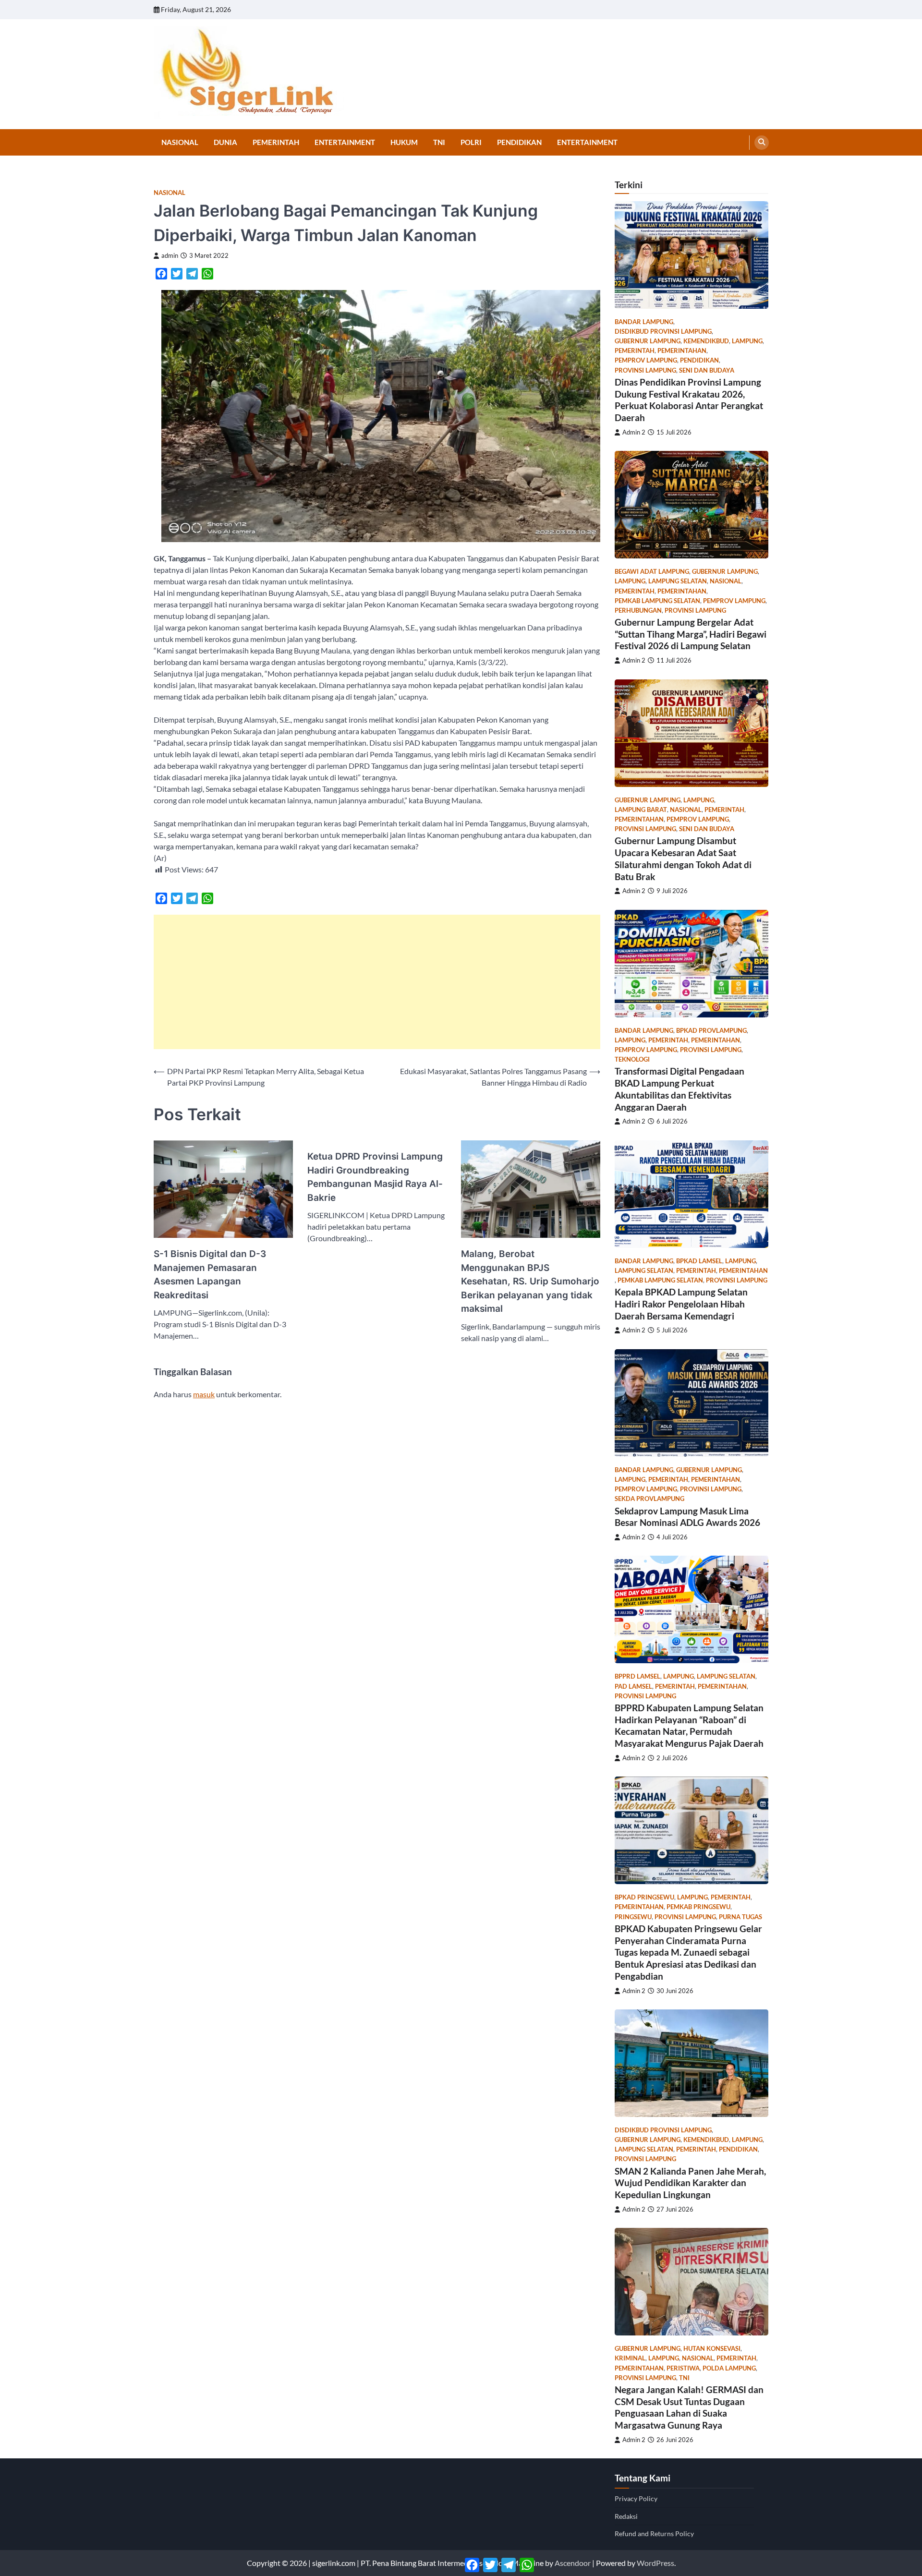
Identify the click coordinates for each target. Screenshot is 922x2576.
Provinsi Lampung (645, 370)
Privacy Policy (636, 2498)
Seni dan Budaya (707, 370)
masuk (204, 1394)
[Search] (762, 143)
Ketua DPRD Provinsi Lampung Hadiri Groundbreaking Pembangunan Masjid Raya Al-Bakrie (375, 1177)
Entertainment (345, 142)
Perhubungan (638, 611)
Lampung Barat (641, 810)
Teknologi (632, 1059)
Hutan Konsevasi (712, 2349)
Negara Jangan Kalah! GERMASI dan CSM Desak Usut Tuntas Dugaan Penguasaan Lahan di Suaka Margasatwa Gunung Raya (689, 2407)
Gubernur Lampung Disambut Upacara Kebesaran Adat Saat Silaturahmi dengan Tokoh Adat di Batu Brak (683, 858)
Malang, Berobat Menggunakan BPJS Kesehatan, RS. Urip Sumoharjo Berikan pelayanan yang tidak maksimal (530, 1281)
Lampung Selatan (678, 581)
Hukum (404, 142)
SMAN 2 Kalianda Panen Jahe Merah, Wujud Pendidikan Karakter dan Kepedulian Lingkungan (690, 2183)
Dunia (225, 142)
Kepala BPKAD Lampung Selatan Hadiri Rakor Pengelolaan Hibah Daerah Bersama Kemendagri (681, 1304)
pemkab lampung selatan (657, 601)
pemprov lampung (646, 360)
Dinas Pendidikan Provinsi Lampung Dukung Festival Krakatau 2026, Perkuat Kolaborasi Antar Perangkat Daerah (689, 400)
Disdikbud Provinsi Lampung (663, 332)
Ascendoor (573, 2563)
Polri (471, 142)
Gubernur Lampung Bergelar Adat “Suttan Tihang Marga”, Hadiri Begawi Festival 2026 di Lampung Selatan (691, 634)
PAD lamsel (633, 1687)
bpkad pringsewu (644, 1897)
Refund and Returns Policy (654, 2534)
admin (170, 256)
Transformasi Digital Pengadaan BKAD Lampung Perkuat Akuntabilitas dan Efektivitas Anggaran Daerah (679, 1089)
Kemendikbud (706, 341)
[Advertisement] (377, 982)
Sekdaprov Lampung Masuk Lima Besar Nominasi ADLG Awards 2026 (687, 1517)
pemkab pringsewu (698, 1907)
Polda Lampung (729, 2368)
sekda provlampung (649, 1499)
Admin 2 (634, 432)
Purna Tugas (740, 1917)
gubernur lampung (648, 341)
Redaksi (626, 2516)
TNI (439, 142)
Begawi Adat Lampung (652, 572)
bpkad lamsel (699, 1261)
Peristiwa (683, 2368)
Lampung (747, 341)
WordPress (655, 2563)
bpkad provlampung (711, 1031)
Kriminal (630, 2358)
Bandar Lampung (644, 322)
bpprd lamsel (637, 1676)
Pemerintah (276, 142)
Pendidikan (519, 142)
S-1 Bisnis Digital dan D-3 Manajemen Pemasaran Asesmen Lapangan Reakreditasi (210, 1275)
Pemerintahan (682, 351)
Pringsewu (633, 1917)
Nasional (180, 142)
